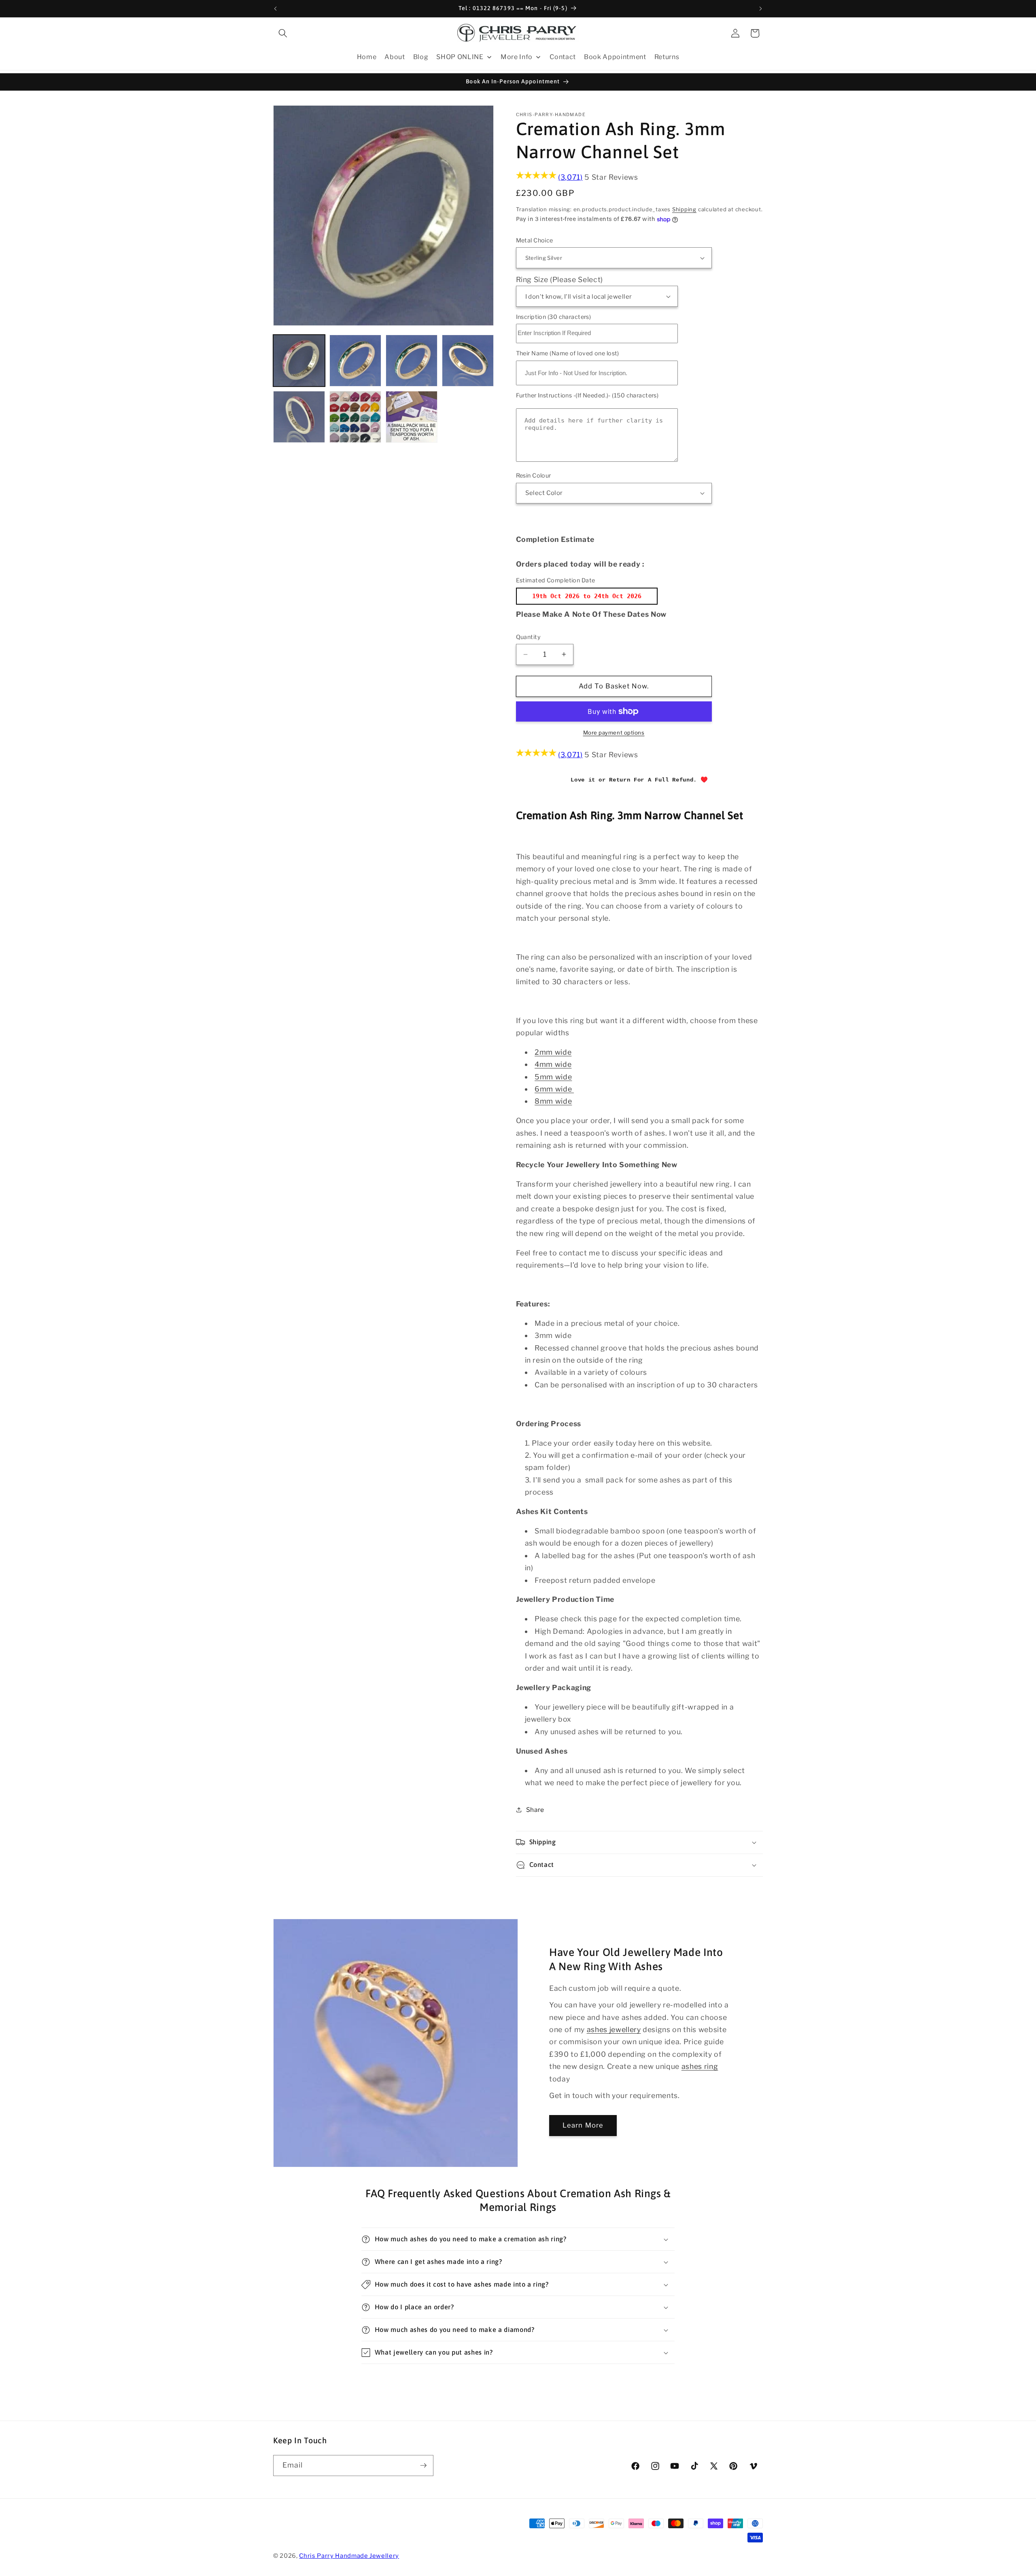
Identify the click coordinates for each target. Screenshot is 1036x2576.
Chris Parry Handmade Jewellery (349, 2556)
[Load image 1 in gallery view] (299, 361)
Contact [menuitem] (563, 57)
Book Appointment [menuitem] (615, 57)
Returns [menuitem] (667, 57)
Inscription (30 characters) (554, 317)
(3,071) (570, 177)
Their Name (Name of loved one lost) (568, 353)
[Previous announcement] (276, 8)
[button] (283, 33)
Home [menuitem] (367, 57)
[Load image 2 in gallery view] (355, 361)
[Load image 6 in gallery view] (355, 417)
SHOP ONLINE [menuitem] (460, 57)
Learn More (583, 2125)
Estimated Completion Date (556, 580)
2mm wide (553, 1052)
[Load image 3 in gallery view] (412, 361)
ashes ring (700, 2066)
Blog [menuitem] (421, 57)
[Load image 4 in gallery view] (468, 361)
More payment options (614, 733)
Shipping (684, 209)
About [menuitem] (395, 57)
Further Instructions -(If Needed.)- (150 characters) (587, 395)
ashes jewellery (614, 2029)
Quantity (529, 637)
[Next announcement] (761, 8)
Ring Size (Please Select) (560, 279)
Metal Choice (535, 240)
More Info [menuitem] (517, 57)
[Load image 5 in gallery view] (299, 417)
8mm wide (553, 1101)
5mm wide (553, 1077)
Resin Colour (534, 476)
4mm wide (553, 1064)
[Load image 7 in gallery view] (412, 417)
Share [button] (535, 1810)
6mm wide (554, 1089)
